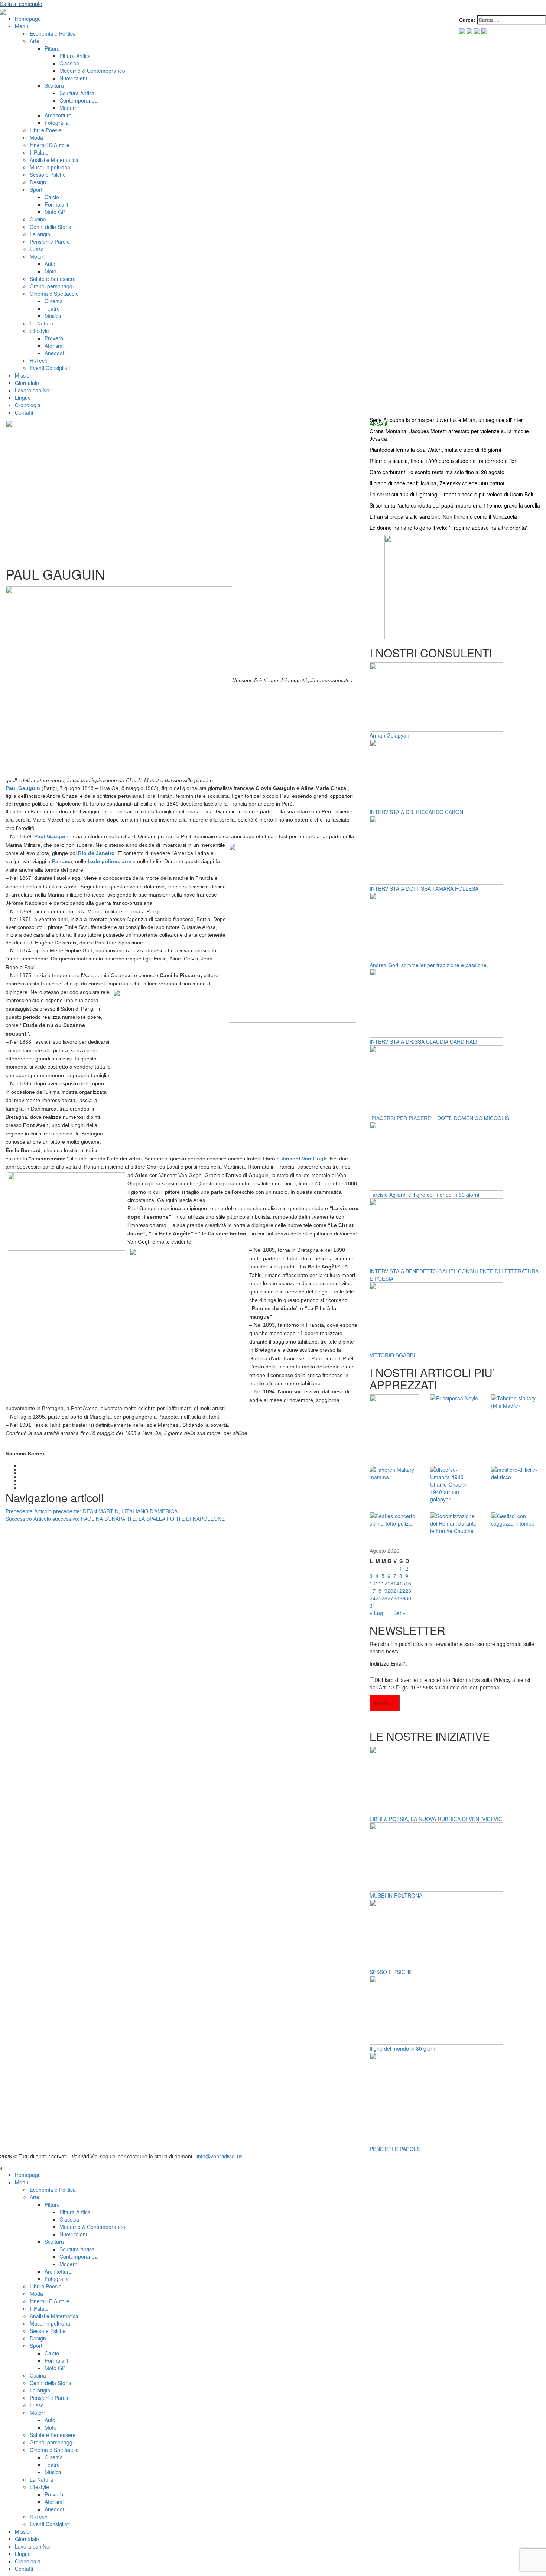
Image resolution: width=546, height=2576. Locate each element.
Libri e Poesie (46, 130)
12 (384, 1583)
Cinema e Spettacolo (54, 294)
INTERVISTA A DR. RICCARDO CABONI (417, 812)
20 (390, 1591)
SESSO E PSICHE (391, 1972)
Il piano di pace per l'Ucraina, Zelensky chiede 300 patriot (437, 483)
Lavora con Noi (33, 390)
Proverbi (54, 338)
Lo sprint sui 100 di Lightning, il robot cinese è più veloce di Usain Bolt (451, 494)
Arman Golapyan (389, 735)
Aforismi (54, 346)
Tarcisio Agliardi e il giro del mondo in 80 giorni (424, 1195)
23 (408, 1591)
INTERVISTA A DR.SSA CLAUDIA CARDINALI (423, 1041)
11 (378, 1583)
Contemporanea (79, 100)
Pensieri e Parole (50, 242)
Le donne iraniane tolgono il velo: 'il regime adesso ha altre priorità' (448, 528)
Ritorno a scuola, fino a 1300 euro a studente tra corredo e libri (443, 461)
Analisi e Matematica (54, 160)
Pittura (52, 48)
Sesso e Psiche (48, 175)
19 (384, 1591)
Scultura (54, 85)
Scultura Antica (77, 93)
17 (373, 1591)
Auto (50, 264)
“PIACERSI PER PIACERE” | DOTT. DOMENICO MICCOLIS (439, 1118)
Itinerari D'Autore (50, 145)
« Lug (376, 1613)
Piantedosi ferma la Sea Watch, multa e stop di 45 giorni (435, 450)
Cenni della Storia (51, 227)
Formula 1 (57, 204)
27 (390, 1598)
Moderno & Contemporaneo (92, 71)
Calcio (52, 197)
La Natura (41, 323)
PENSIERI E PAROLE (395, 2149)
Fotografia (57, 123)
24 (373, 1598)
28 (396, 1598)
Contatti (24, 412)
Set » (399, 1613)
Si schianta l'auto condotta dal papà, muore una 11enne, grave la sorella (455, 505)
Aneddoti (55, 353)
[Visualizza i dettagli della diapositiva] (436, 586)
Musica (53, 316)
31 (373, 1605)
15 (402, 1583)
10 (373, 1583)
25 (378, 1598)
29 (402, 1598)
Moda (36, 137)
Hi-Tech (39, 360)
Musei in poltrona (50, 167)
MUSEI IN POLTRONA (396, 1895)
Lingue (23, 398)
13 (390, 1583)
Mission (24, 375)
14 (396, 1583)
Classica (69, 63)
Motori (37, 256)
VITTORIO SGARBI (392, 1355)
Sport (36, 189)
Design (38, 182)
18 (378, 1591)
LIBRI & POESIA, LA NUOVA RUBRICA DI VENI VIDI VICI (437, 1819)
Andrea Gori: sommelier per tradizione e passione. (429, 965)
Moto (51, 271)
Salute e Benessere (53, 279)
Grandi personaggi (52, 286)
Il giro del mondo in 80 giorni (403, 2048)
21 (396, 1591)
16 (408, 1583)
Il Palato (39, 152)
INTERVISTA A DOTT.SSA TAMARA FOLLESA (424, 888)
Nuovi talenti (74, 78)
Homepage (28, 19)
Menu (22, 26)
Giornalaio (27, 383)
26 (384, 1598)
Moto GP (55, 212)
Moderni (69, 108)
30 (408, 1598)
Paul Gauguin (51, 836)
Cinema (54, 301)
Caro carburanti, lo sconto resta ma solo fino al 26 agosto (437, 472)
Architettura (58, 115)
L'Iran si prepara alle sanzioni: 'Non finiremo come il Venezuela (443, 516)
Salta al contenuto (21, 4)
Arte (35, 41)
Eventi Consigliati (50, 368)
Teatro (52, 308)
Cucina (38, 219)
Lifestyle (39, 331)
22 (402, 1591)
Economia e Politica (53, 33)
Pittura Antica (75, 56)
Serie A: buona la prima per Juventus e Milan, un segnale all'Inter (446, 420)
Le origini (40, 234)
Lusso (37, 249)
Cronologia (28, 405)
